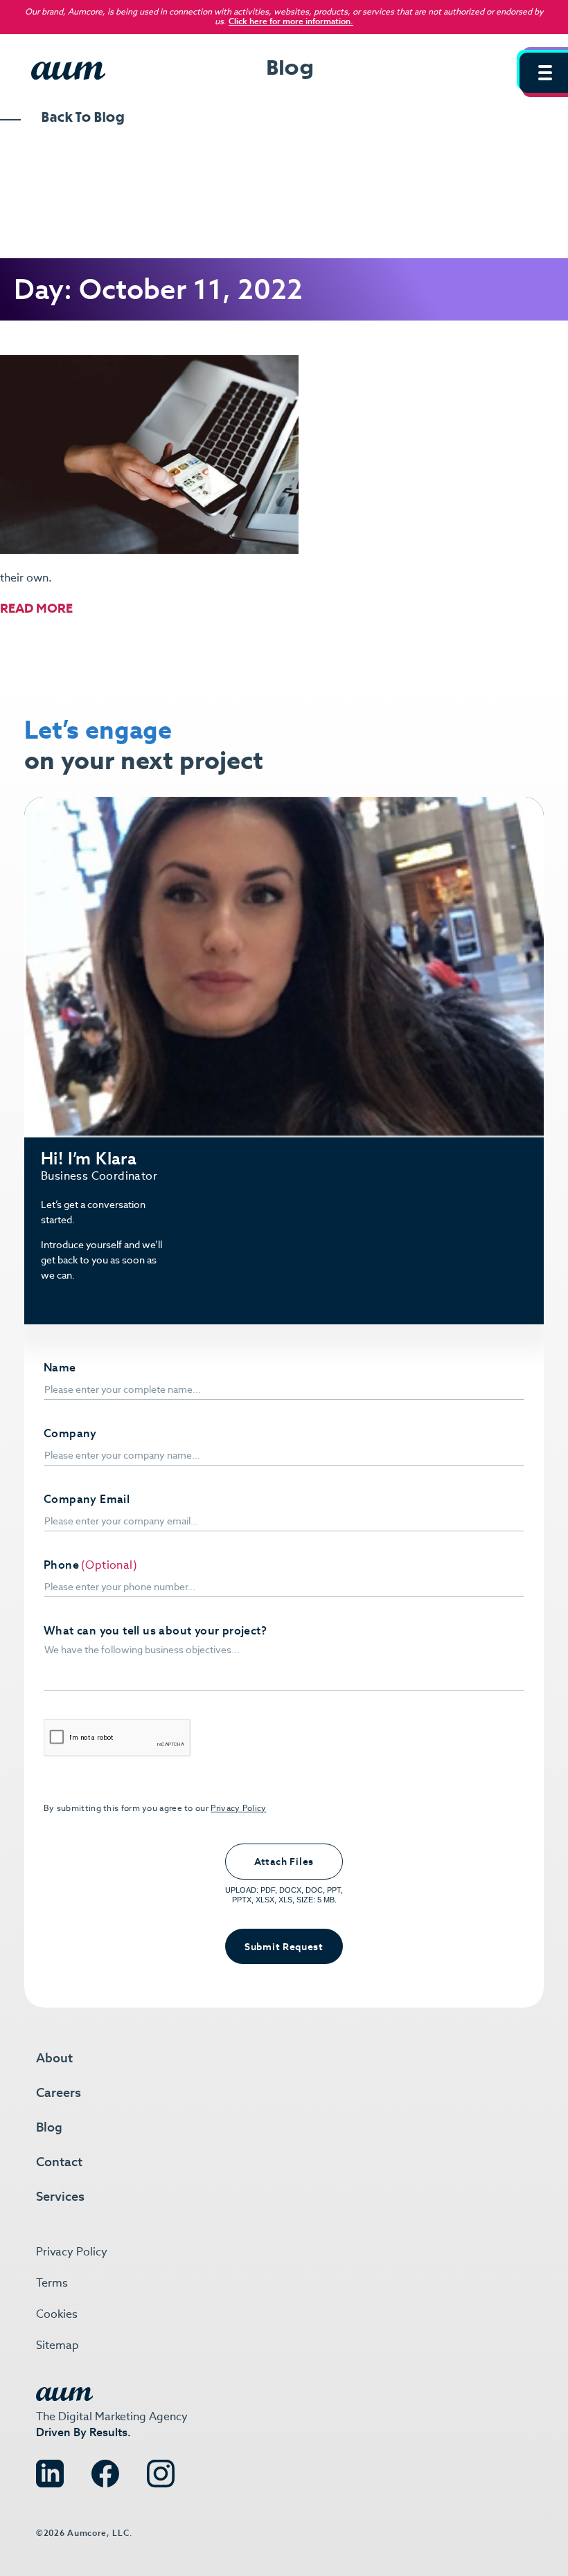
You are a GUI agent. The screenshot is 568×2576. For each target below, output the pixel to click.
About (54, 2058)
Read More (36, 608)
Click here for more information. (291, 21)
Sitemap (57, 2345)
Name (60, 1368)
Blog (49, 2127)
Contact (59, 2162)
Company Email (87, 1499)
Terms (52, 2283)
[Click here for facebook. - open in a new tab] (105, 2470)
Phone (61, 1565)
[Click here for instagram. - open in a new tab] (161, 2470)
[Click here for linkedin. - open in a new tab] (50, 2470)
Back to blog (83, 118)
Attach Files (284, 1862)
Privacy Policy (238, 1808)
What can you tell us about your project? (155, 1631)
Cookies (57, 2314)
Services (60, 2196)
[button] (544, 73)
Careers (59, 2092)
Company (70, 1434)
